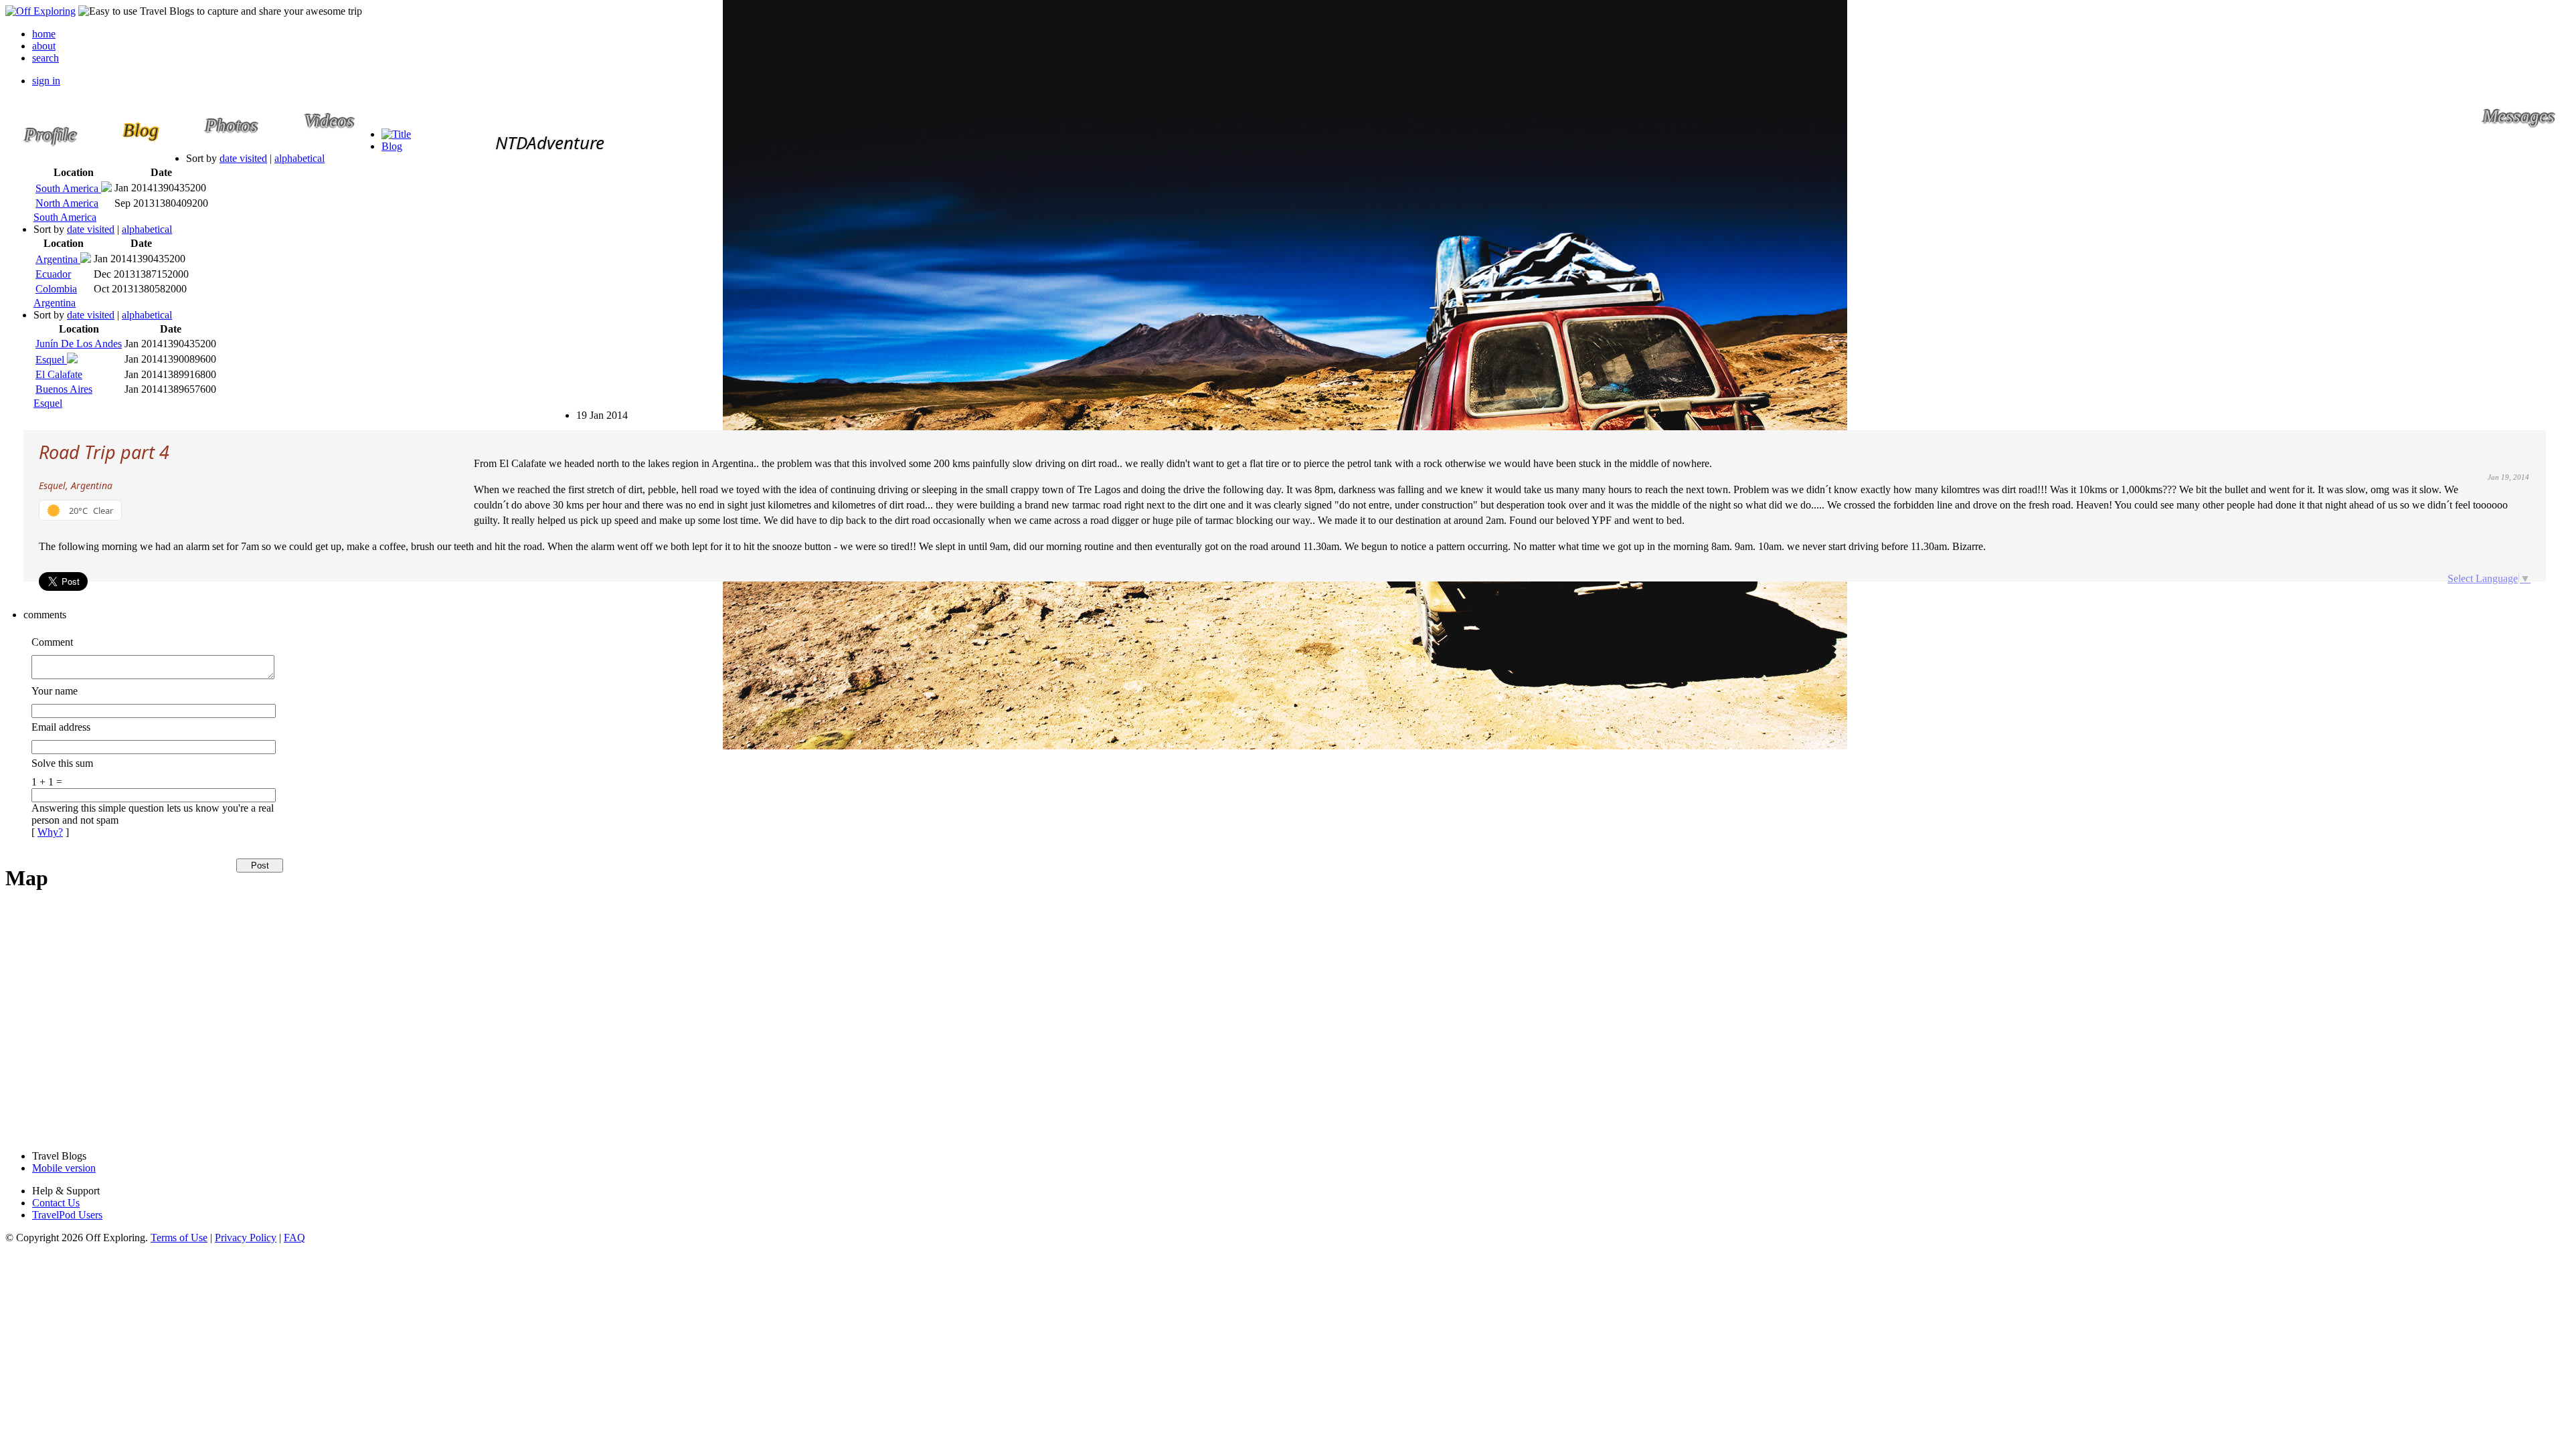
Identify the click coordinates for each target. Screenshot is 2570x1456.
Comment (52, 642)
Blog (392, 146)
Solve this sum (62, 763)
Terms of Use (179, 1238)
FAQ (294, 1238)
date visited (243, 158)
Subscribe (585, 409)
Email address (61, 727)
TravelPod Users (67, 1215)
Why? (50, 832)
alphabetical (299, 158)
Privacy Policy (246, 1238)
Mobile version (64, 1168)
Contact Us (56, 1203)
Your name (55, 691)
